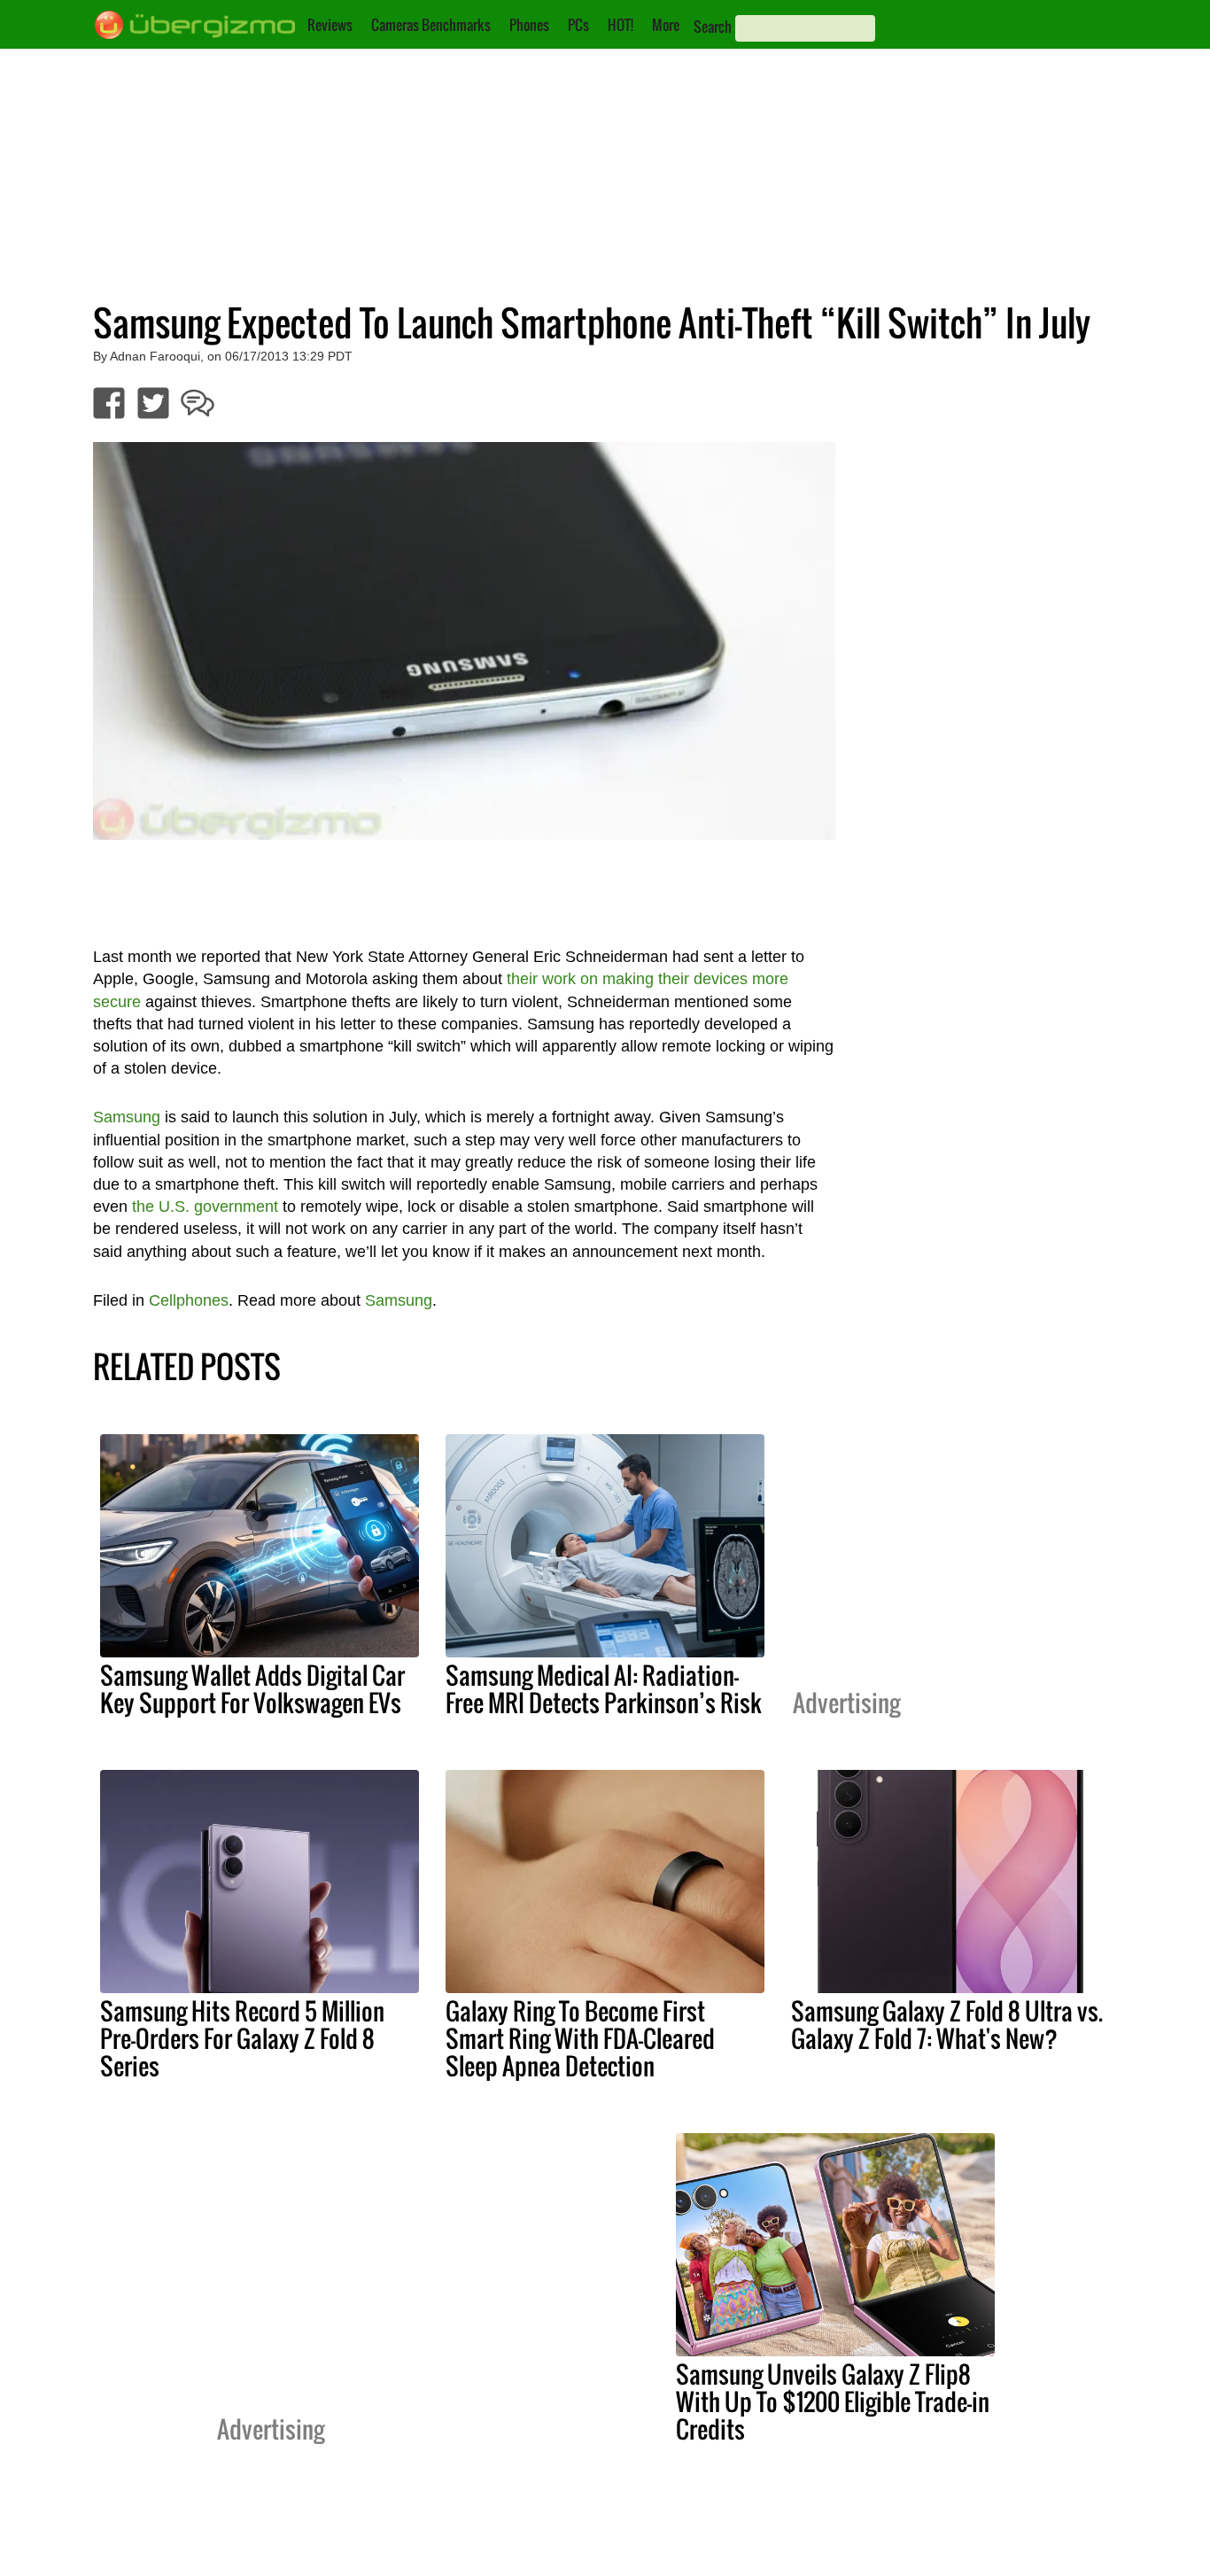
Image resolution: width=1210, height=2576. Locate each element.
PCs (578, 25)
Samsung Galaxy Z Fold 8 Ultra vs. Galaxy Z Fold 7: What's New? (947, 2025)
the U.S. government (205, 1207)
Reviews (330, 25)
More (666, 25)
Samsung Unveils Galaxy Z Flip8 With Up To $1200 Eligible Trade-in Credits (833, 2401)
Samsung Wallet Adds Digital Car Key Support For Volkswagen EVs (252, 1689)
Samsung (127, 1117)
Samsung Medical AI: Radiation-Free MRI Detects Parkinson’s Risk (604, 1689)
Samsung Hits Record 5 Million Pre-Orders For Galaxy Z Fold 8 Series (242, 2038)
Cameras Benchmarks (431, 25)
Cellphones (189, 1300)
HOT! (621, 25)
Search (713, 27)
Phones (529, 25)
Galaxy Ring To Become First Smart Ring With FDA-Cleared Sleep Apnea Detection (580, 2038)
